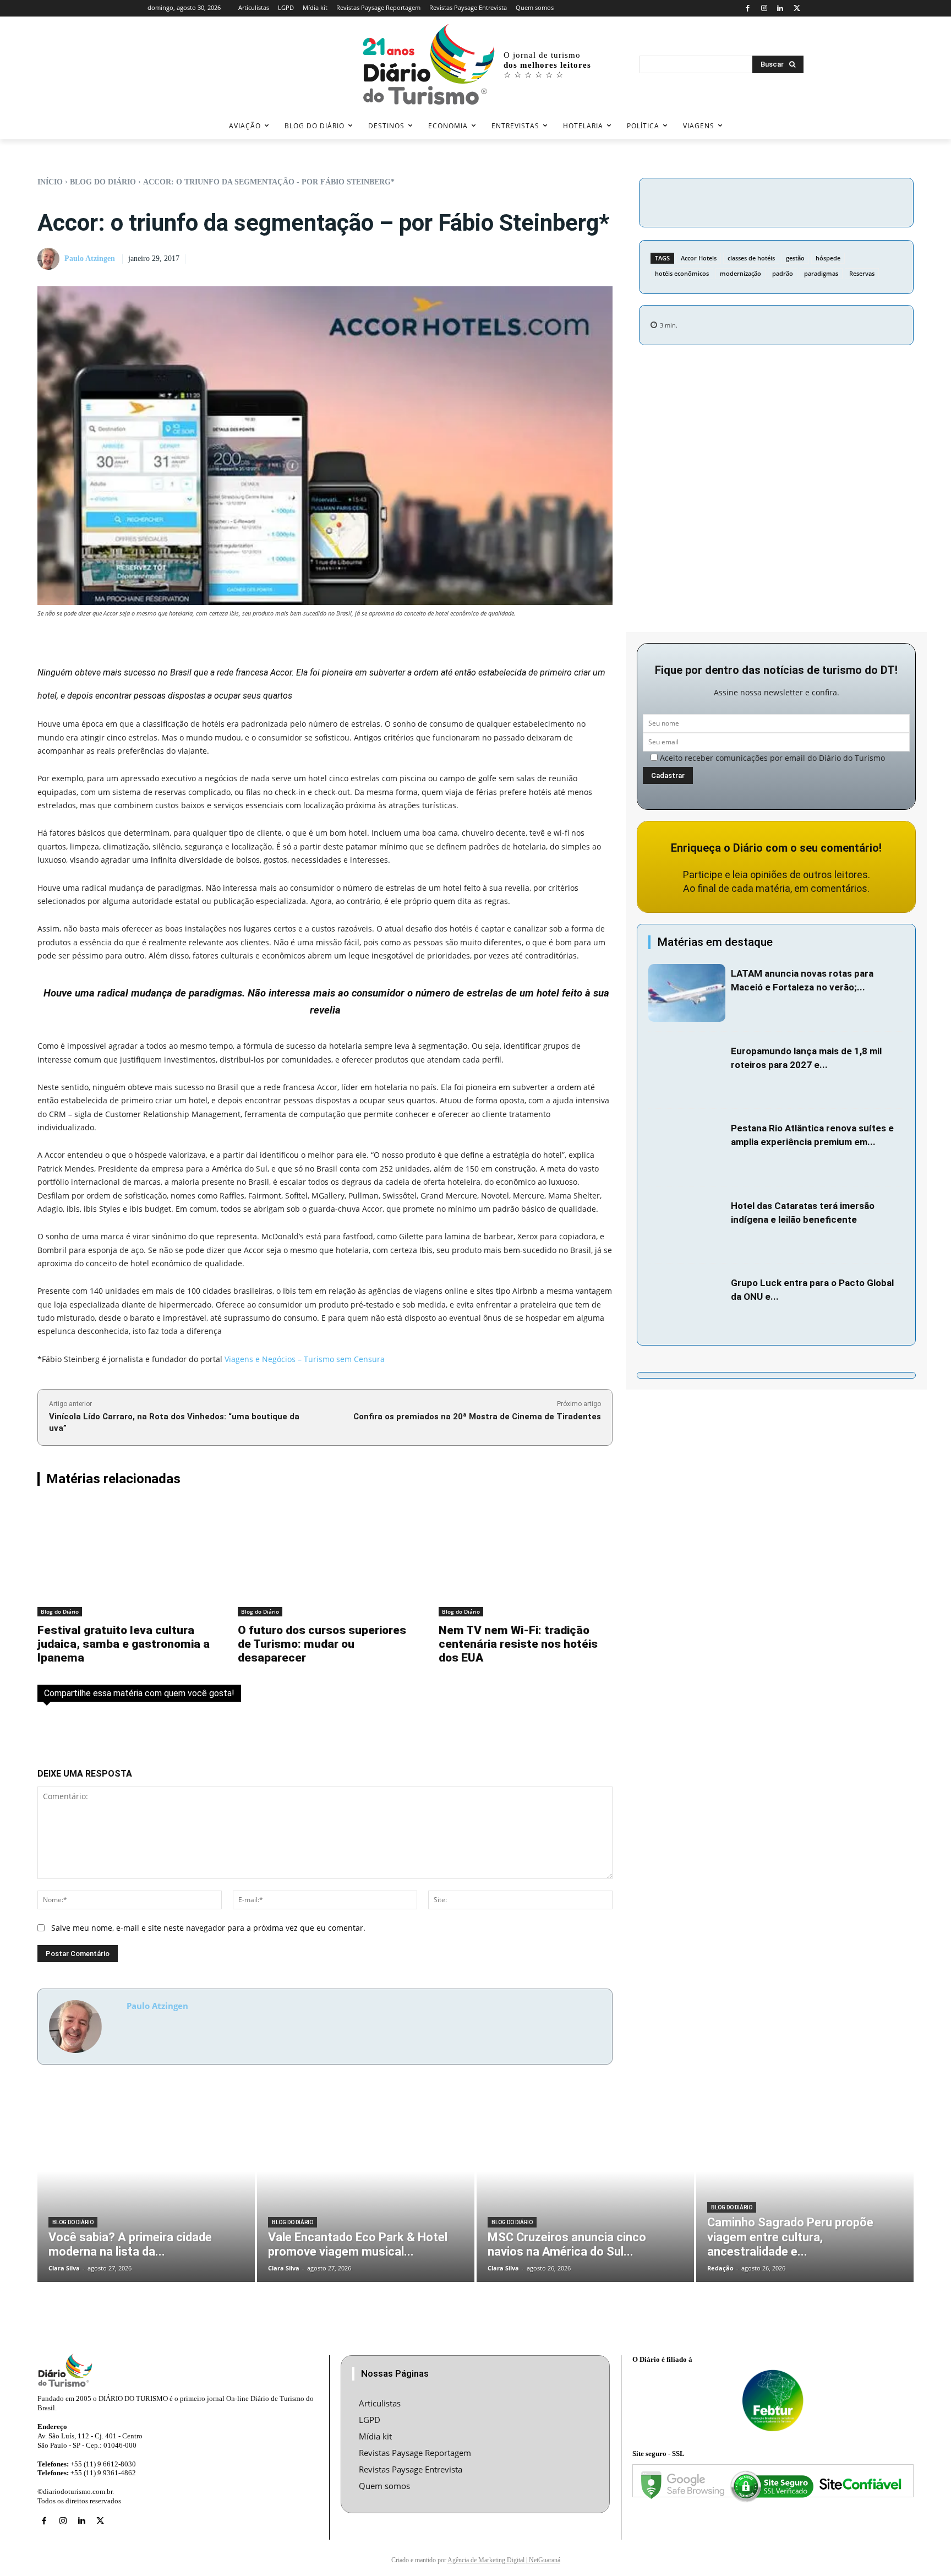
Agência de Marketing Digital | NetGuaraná (504, 2560)
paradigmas (821, 273)
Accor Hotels (699, 258)
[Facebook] (748, 9)
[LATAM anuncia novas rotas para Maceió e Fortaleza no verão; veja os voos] (687, 993)
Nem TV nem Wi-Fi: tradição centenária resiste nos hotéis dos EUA (518, 1644)
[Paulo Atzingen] (50, 259)
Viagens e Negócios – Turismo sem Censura (305, 1359)
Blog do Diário (103, 182)
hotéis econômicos (682, 273)
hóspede (828, 258)
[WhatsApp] (844, 201)
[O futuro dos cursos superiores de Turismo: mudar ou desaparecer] (325, 1559)
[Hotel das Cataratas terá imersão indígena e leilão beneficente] (687, 1225)
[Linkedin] (781, 9)
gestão (795, 258)
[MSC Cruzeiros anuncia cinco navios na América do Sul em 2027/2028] (585, 2190)
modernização (740, 273)
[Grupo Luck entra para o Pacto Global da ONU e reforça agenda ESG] (687, 1302)
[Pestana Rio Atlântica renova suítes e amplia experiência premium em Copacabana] (687, 1148)
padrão (783, 273)
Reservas (862, 273)
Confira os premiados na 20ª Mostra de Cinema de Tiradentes (477, 1417)
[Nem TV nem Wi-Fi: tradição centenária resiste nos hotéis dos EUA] (526, 1559)
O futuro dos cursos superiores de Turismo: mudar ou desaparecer (322, 1644)
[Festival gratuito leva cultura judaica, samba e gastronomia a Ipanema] (124, 1559)
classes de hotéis (751, 258)
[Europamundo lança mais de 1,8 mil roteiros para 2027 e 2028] (687, 1071)
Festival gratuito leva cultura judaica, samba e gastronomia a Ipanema (124, 1644)
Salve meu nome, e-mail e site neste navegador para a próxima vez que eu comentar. (208, 1928)
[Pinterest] (818, 201)
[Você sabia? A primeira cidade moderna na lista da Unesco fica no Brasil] (146, 2190)
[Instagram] (764, 9)
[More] (870, 201)
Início (50, 182)
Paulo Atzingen (90, 258)
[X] (797, 9)
